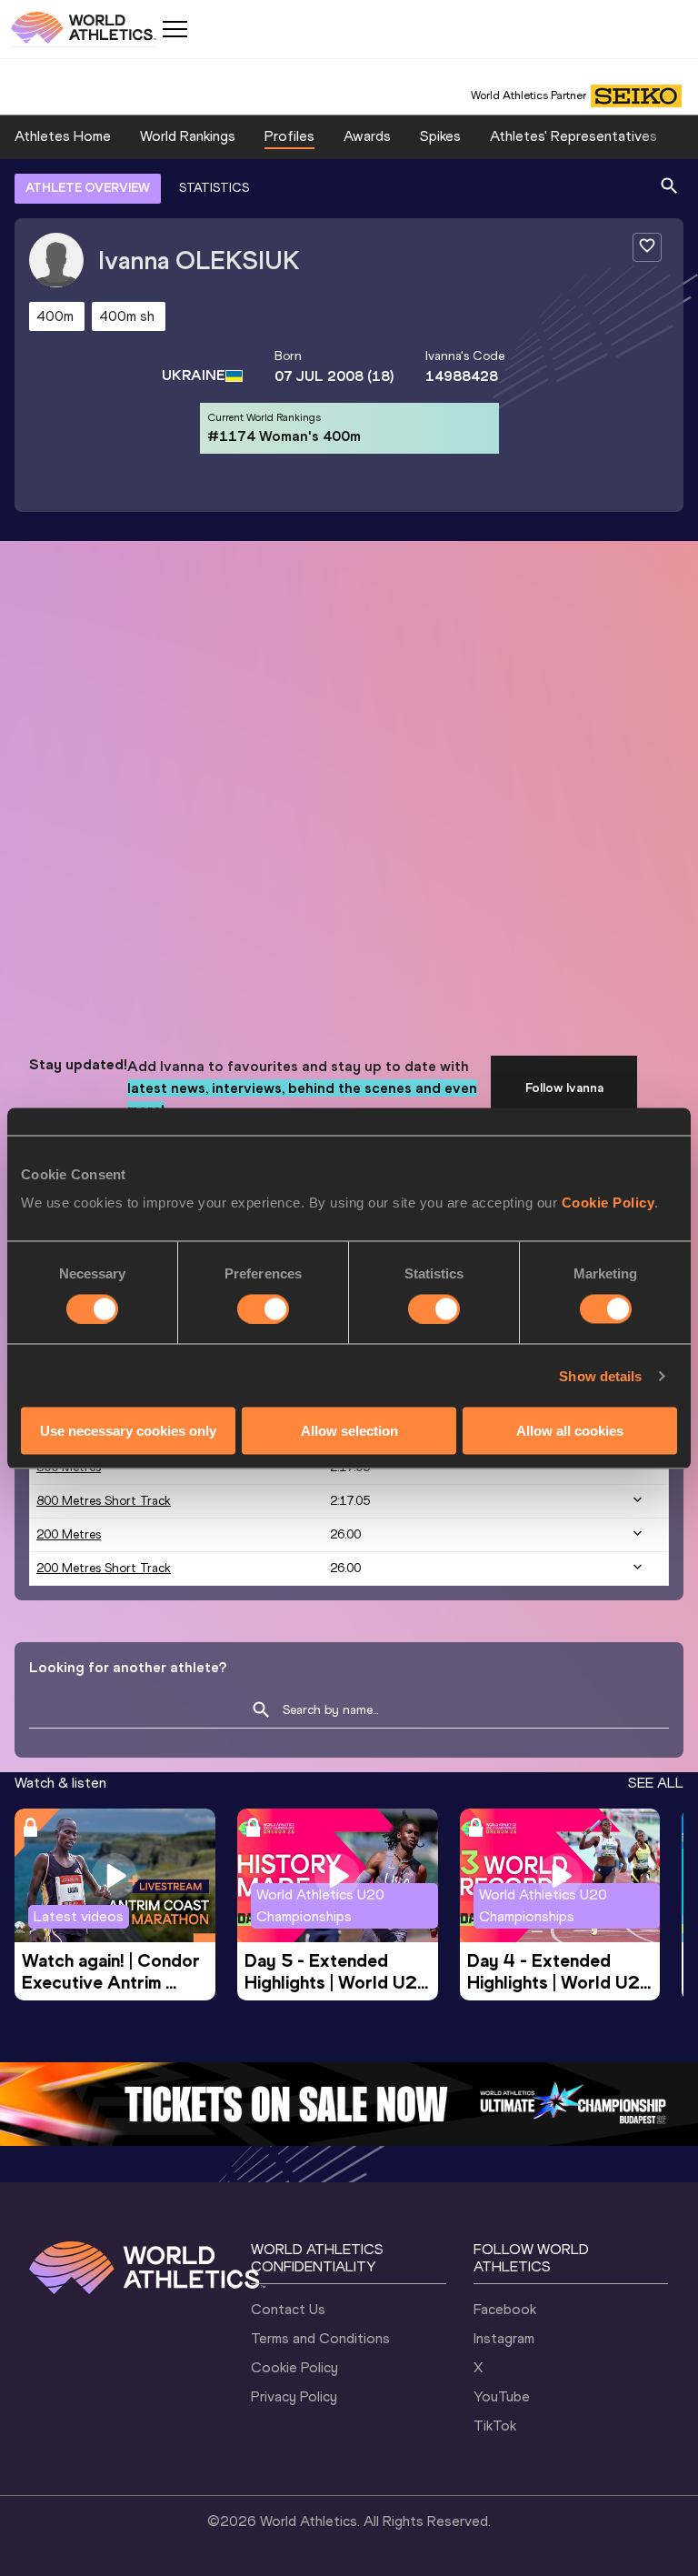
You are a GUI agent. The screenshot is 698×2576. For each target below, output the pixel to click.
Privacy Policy (294, 2396)
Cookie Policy (608, 1203)
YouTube (502, 2396)
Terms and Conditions (320, 2338)
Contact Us (288, 2309)
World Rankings (188, 136)
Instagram (504, 2338)
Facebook (505, 2309)
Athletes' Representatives (573, 136)
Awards (367, 136)
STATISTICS (214, 188)
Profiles (289, 136)
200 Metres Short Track (104, 1568)
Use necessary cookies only (128, 1431)
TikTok (495, 2426)
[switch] (263, 1308)
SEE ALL (656, 1783)
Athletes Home (63, 136)
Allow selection (349, 1431)
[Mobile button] (174, 29)
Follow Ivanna (564, 1088)
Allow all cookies (570, 1431)
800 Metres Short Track (104, 1501)
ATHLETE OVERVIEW (88, 188)
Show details (600, 1375)
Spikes (440, 136)
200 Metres (69, 1534)
